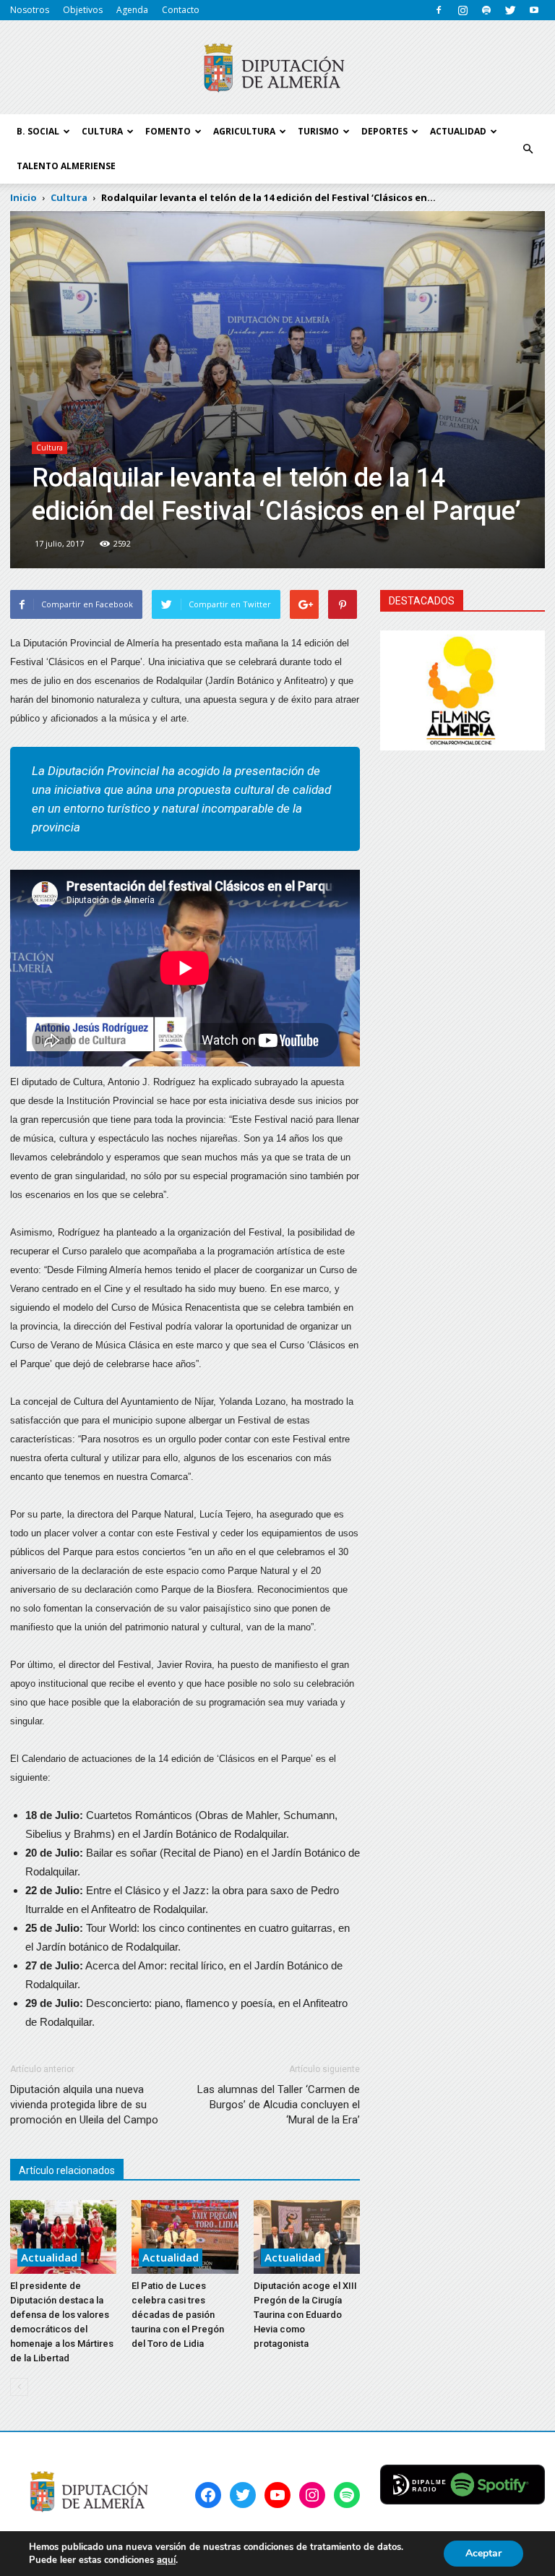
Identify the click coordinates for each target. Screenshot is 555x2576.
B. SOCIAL (38, 131)
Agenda (132, 10)
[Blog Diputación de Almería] (277, 68)
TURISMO (318, 131)
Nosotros (30, 10)
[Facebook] (439, 10)
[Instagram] (462, 10)
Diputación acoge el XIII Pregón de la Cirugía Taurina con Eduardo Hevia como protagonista (305, 2315)
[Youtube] (534, 10)
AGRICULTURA (244, 131)
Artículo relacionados (67, 2170)
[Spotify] (486, 10)
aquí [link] (166, 2560)
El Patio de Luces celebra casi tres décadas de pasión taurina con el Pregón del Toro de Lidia (178, 2315)
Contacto (181, 10)
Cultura (50, 448)
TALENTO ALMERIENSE (66, 166)
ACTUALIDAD (458, 131)
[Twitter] (510, 10)
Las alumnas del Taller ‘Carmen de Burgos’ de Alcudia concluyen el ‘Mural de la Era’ (279, 2105)
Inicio (23, 197)
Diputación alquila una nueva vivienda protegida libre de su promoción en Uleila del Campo (84, 2105)
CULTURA (102, 131)
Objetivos (83, 10)
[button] (528, 149)
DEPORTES (384, 131)
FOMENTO (168, 131)
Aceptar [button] (483, 2553)
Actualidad (49, 2257)
